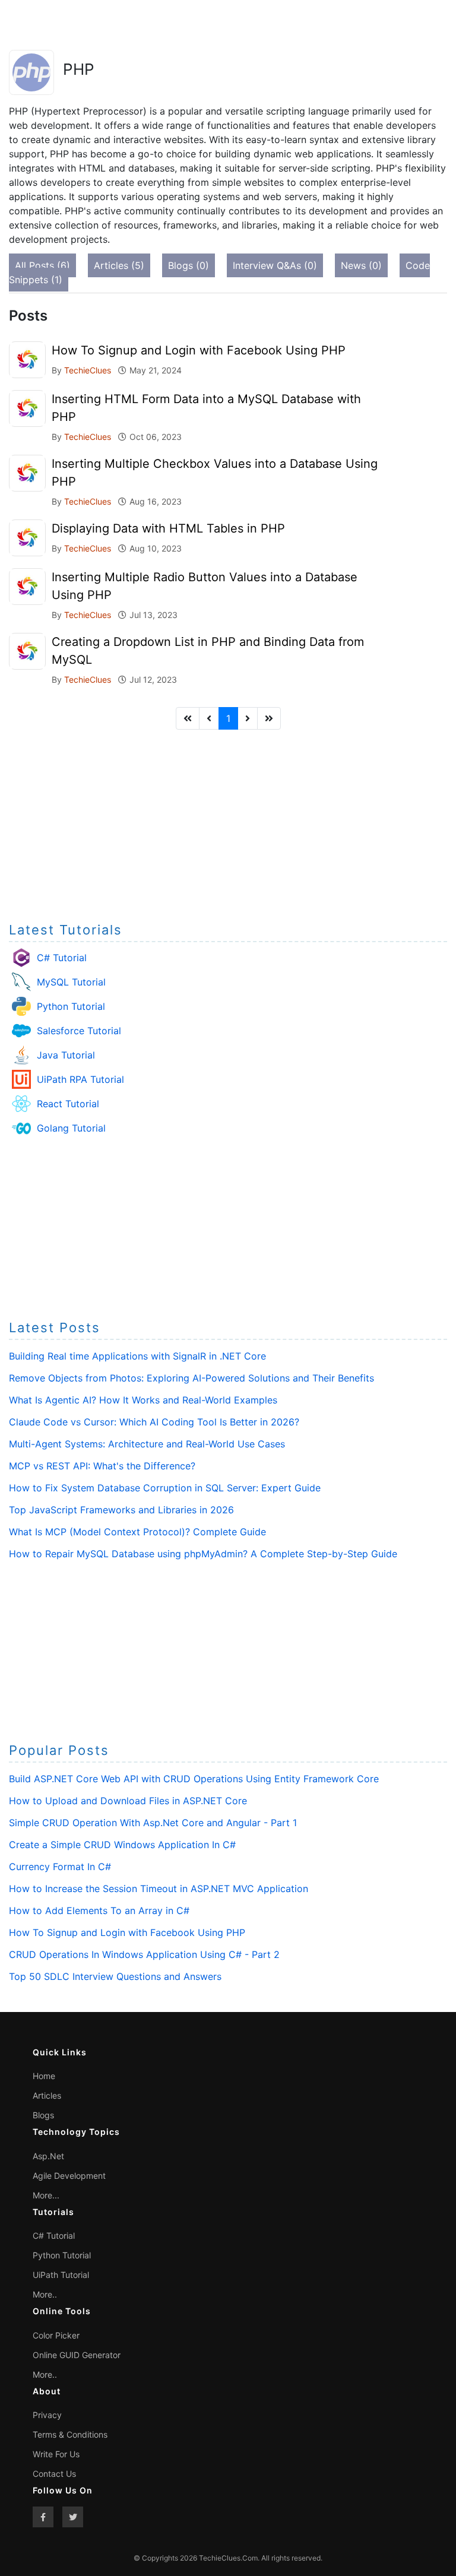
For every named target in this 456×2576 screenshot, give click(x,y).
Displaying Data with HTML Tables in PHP (168, 528)
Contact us (54, 2474)
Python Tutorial (71, 1006)
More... (46, 2195)
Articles (47, 2095)
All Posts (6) (42, 265)
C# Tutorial (62, 958)
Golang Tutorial (71, 1128)
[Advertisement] (228, 822)
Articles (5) (119, 265)
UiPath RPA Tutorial (80, 1079)
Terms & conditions (70, 2434)
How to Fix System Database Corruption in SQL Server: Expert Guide (165, 1488)
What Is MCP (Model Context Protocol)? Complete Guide (137, 1532)
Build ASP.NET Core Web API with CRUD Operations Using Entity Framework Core (194, 1779)
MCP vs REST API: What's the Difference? (102, 1466)
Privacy (47, 2415)
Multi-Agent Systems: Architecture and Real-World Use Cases (147, 1444)
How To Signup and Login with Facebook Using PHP (199, 350)
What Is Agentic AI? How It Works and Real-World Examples (143, 1400)
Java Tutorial (66, 1055)
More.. (45, 2294)
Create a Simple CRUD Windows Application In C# (122, 1845)
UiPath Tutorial (61, 2275)
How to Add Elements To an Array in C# (99, 1910)
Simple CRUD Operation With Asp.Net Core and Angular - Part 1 (153, 1823)
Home (44, 2076)
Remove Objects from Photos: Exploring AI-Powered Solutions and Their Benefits (191, 1378)
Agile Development (69, 2176)
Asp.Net (48, 2156)
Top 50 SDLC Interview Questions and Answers (115, 1976)
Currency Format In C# (60, 1867)
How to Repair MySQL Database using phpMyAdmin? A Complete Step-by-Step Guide (203, 1554)
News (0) (361, 265)
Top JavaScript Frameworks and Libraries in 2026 (121, 1510)
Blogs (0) (189, 265)
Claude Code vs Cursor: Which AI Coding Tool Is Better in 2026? (154, 1422)
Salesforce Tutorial (79, 1031)
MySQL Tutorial (71, 982)
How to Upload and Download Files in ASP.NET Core (128, 1801)
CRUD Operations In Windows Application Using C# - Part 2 (144, 1954)
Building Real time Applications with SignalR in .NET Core (137, 1356)
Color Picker (56, 2335)
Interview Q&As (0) (275, 265)
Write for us (56, 2454)
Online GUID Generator (77, 2355)
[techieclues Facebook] (43, 2517)
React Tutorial (68, 1104)
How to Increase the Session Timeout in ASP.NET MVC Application (159, 1889)
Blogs (43, 2115)
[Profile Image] (27, 359)
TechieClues (89, 370)
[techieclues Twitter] (73, 2517)
